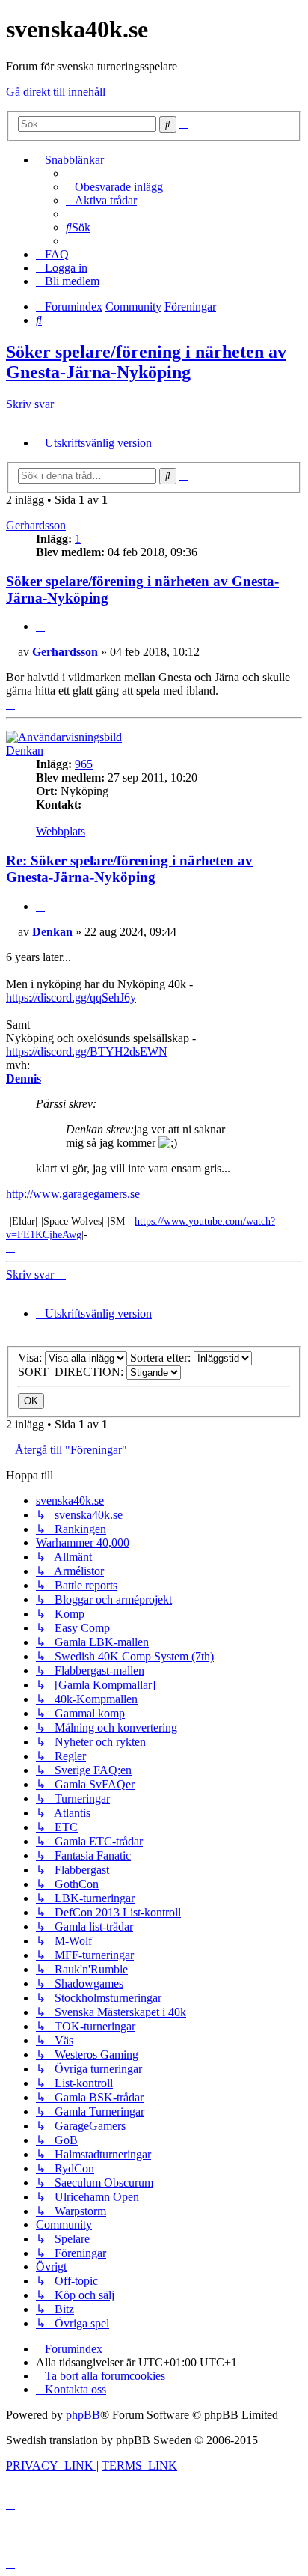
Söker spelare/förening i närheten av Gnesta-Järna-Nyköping (146, 362)
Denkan (25, 750)
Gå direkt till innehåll (56, 92)
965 (84, 764)
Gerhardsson (36, 525)
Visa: (31, 1358)
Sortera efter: (162, 1358)
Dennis (24, 1078)
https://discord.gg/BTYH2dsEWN (87, 1051)
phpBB (83, 2415)
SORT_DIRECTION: (72, 1372)
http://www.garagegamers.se (73, 1194)
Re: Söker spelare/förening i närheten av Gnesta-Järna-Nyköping (129, 869)
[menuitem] (114, 187)
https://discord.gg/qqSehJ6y (71, 998)
